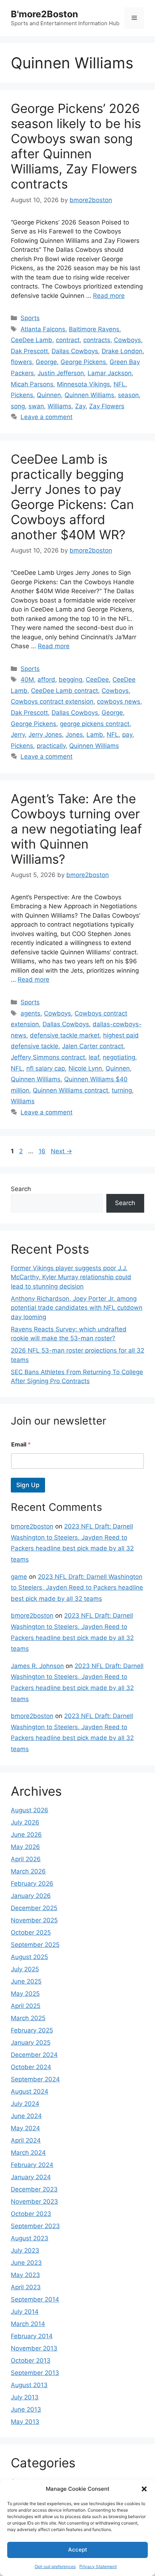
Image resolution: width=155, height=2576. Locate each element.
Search (21, 1189)
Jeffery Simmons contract (48, 1057)
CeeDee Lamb (32, 340)
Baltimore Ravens (94, 329)
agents (30, 1013)
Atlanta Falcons (43, 329)
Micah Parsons (32, 384)
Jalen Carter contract (93, 1046)
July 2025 (25, 1969)
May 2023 (25, 2275)
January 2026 (31, 1896)
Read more (109, 296)
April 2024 (26, 2140)
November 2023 (34, 2202)
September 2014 (35, 2299)
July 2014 (25, 2312)
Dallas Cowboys (75, 351)
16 (43, 1151)
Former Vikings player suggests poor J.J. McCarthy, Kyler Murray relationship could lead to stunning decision (71, 1277)
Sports (30, 318)
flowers (21, 362)
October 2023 (31, 2214)
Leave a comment (46, 417)
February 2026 (32, 1884)
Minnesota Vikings (83, 384)
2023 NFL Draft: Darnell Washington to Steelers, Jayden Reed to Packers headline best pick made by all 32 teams (77, 1588)
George (46, 362)
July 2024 (25, 2104)
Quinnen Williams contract (70, 1090)
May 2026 (25, 1847)
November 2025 (34, 1920)
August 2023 (30, 2238)
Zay (80, 406)
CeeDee (97, 680)
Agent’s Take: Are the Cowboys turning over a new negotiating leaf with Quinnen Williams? (76, 829)
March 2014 (28, 2324)
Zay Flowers (107, 406)
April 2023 (26, 2287)
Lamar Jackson (110, 373)
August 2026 (30, 1810)
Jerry (18, 735)
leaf (94, 1057)
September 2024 (35, 2079)
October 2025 (31, 1932)
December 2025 (34, 1908)
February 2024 (32, 2165)
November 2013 (34, 2348)
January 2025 (31, 2043)
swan (36, 406)
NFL (119, 384)
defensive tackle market (65, 1035)
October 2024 (31, 2067)
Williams (59, 406)
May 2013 (25, 2422)
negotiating (119, 1057)
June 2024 (26, 2116)
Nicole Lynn (85, 1068)
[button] (144, 2489)
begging (70, 680)
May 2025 (25, 1994)
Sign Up (28, 1485)
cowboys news (119, 701)
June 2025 (26, 1981)
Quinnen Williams (89, 395)
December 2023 (34, 2189)
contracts (97, 340)
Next (61, 1151)
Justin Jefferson (61, 373)
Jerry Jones (45, 735)
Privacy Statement (98, 2566)
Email (21, 1444)
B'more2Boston (45, 14)
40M (27, 680)
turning (122, 1090)
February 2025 (32, 2030)
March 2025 (28, 2018)
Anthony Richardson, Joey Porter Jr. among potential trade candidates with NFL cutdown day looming (77, 1308)
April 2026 (26, 1859)
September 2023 (35, 2226)
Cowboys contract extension (52, 701)
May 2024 (25, 2128)
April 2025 (26, 2006)
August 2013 (29, 2385)
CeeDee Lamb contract (65, 691)
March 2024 (28, 2153)
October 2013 (31, 2361)
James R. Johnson (37, 1666)
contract (68, 340)
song (18, 406)
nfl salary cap (46, 1068)
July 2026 (25, 1822)
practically (51, 746)
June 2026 (26, 1835)
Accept (78, 2550)
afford (46, 680)
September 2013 (35, 2373)
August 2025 (29, 1957)
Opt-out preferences (55, 2566)
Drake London (122, 351)
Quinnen (49, 395)
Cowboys (127, 340)
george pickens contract (95, 724)
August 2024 (30, 2091)
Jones (74, 735)
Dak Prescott (29, 351)
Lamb (95, 735)
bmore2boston (32, 1526)
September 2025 (35, 1945)
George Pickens (83, 362)
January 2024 (31, 2177)
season (128, 395)
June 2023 (26, 2263)
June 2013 (26, 2409)
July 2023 (25, 2250)
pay (127, 735)
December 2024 (34, 2055)
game (19, 1577)
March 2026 (28, 1871)
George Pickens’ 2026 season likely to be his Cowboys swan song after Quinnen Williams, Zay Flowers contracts (76, 146)
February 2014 (32, 2336)
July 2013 (25, 2397)
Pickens (22, 395)
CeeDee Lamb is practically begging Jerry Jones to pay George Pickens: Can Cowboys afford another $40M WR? (72, 497)
